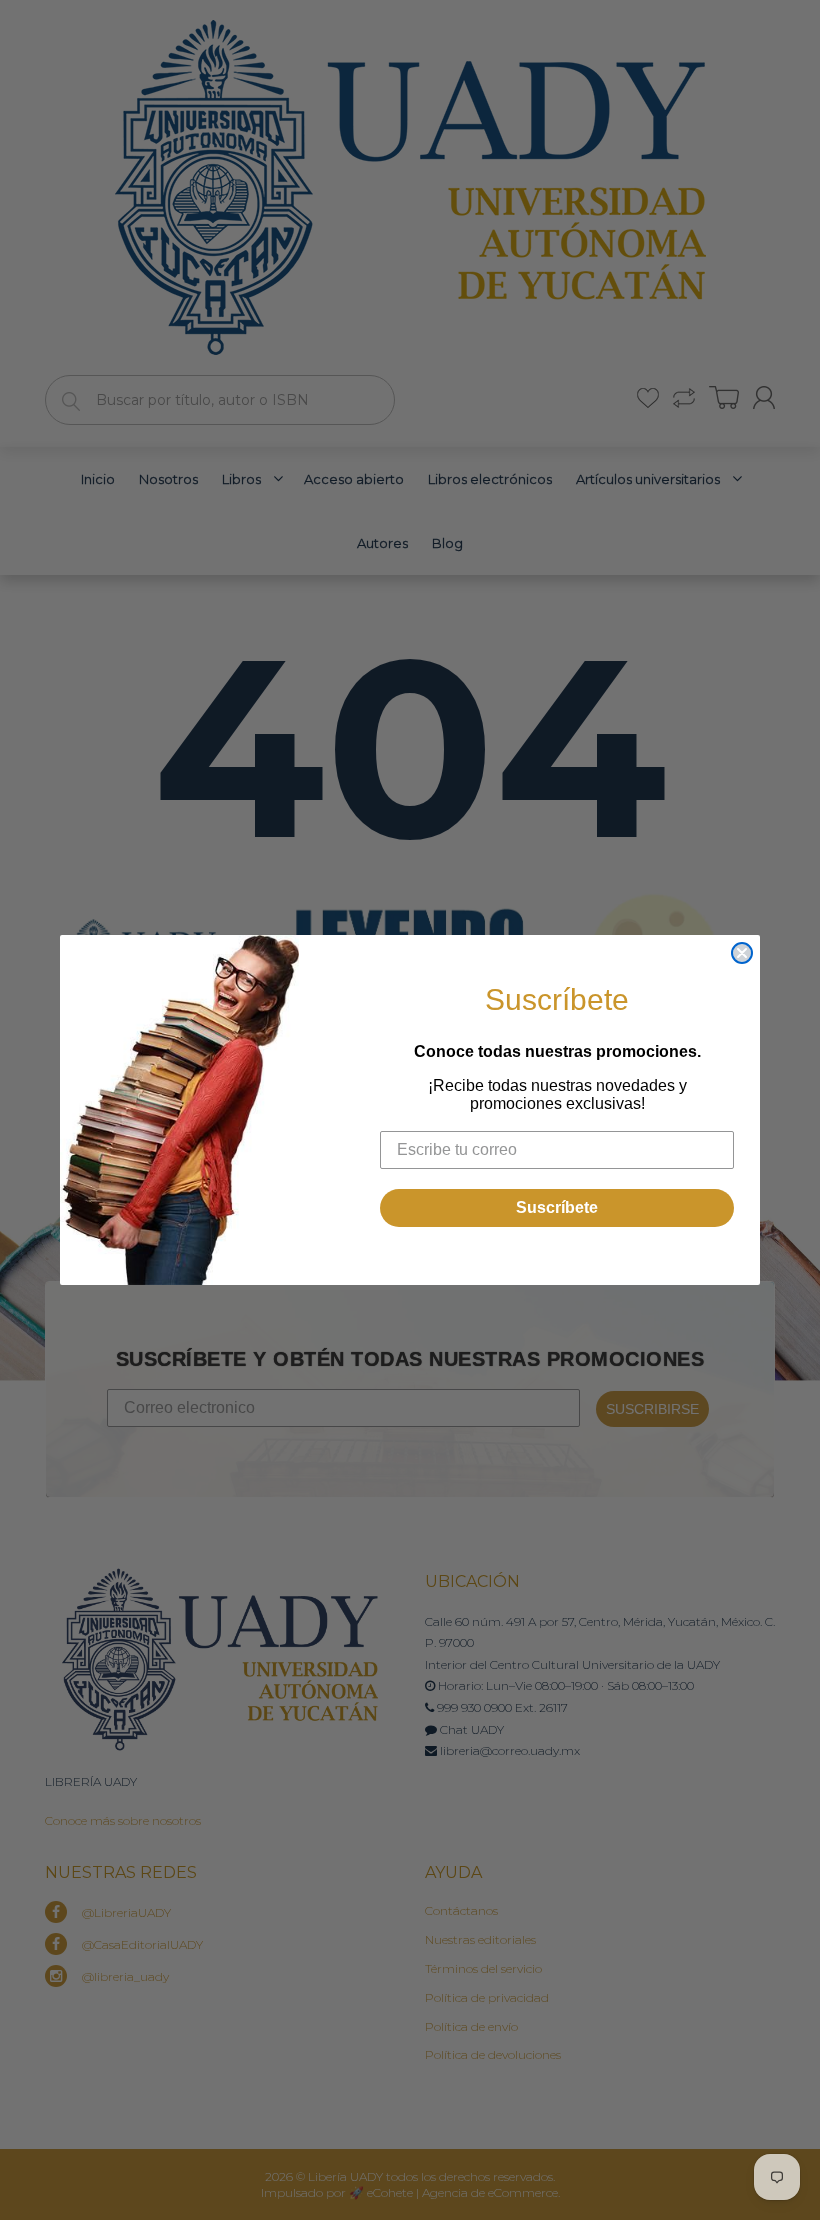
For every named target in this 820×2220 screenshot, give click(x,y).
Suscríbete (557, 1207)
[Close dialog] (742, 953)
